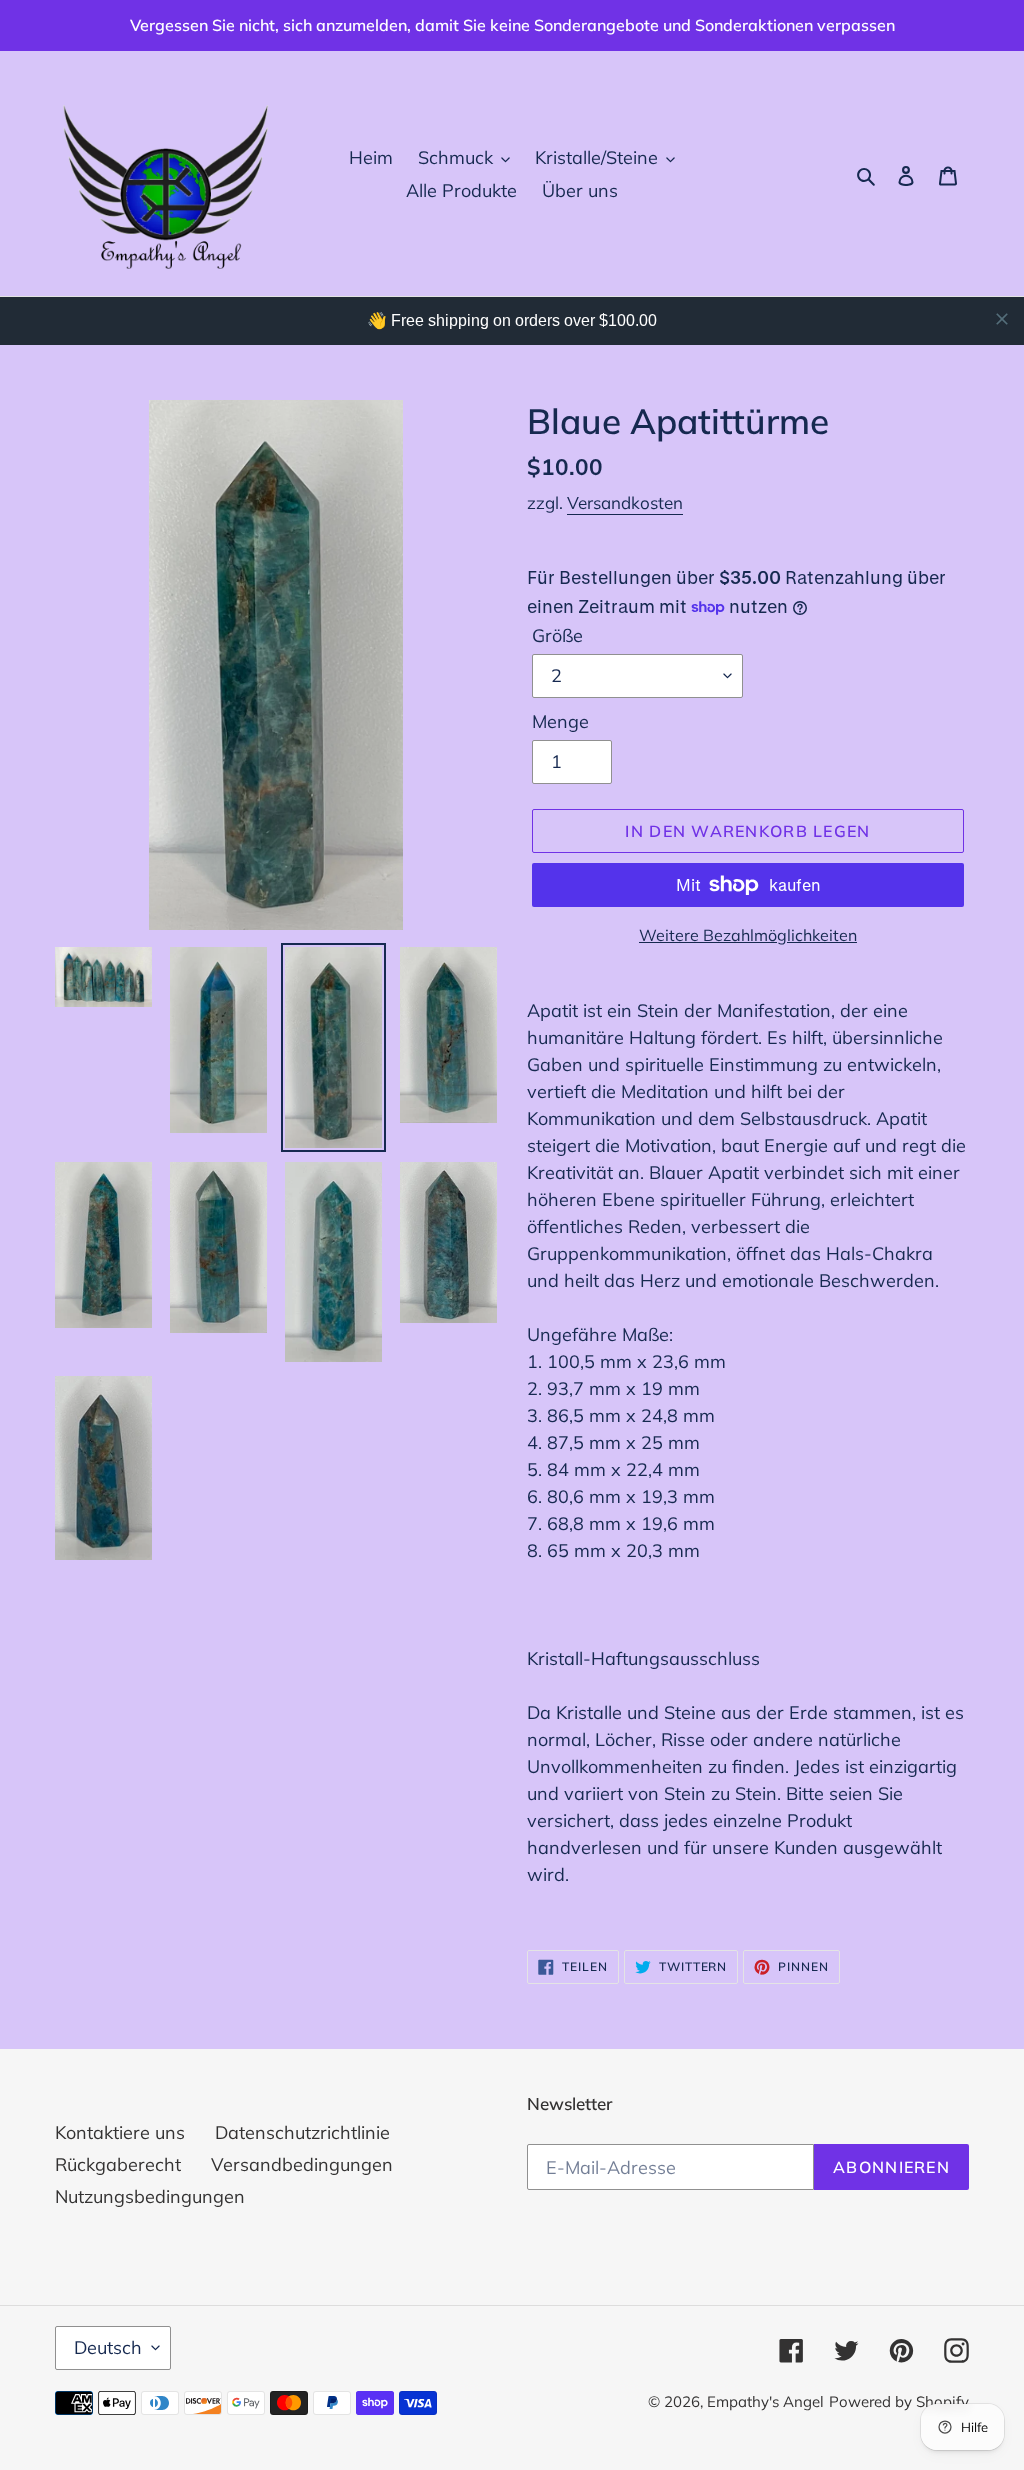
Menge (560, 721)
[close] (1002, 319)
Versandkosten (625, 502)
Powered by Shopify (899, 2401)
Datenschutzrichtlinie (302, 2132)
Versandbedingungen (302, 2164)
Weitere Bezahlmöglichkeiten (748, 935)
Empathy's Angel (765, 2401)
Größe (557, 635)
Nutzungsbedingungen (150, 2196)
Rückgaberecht (118, 2164)
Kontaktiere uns (120, 2132)
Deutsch (108, 2347)
